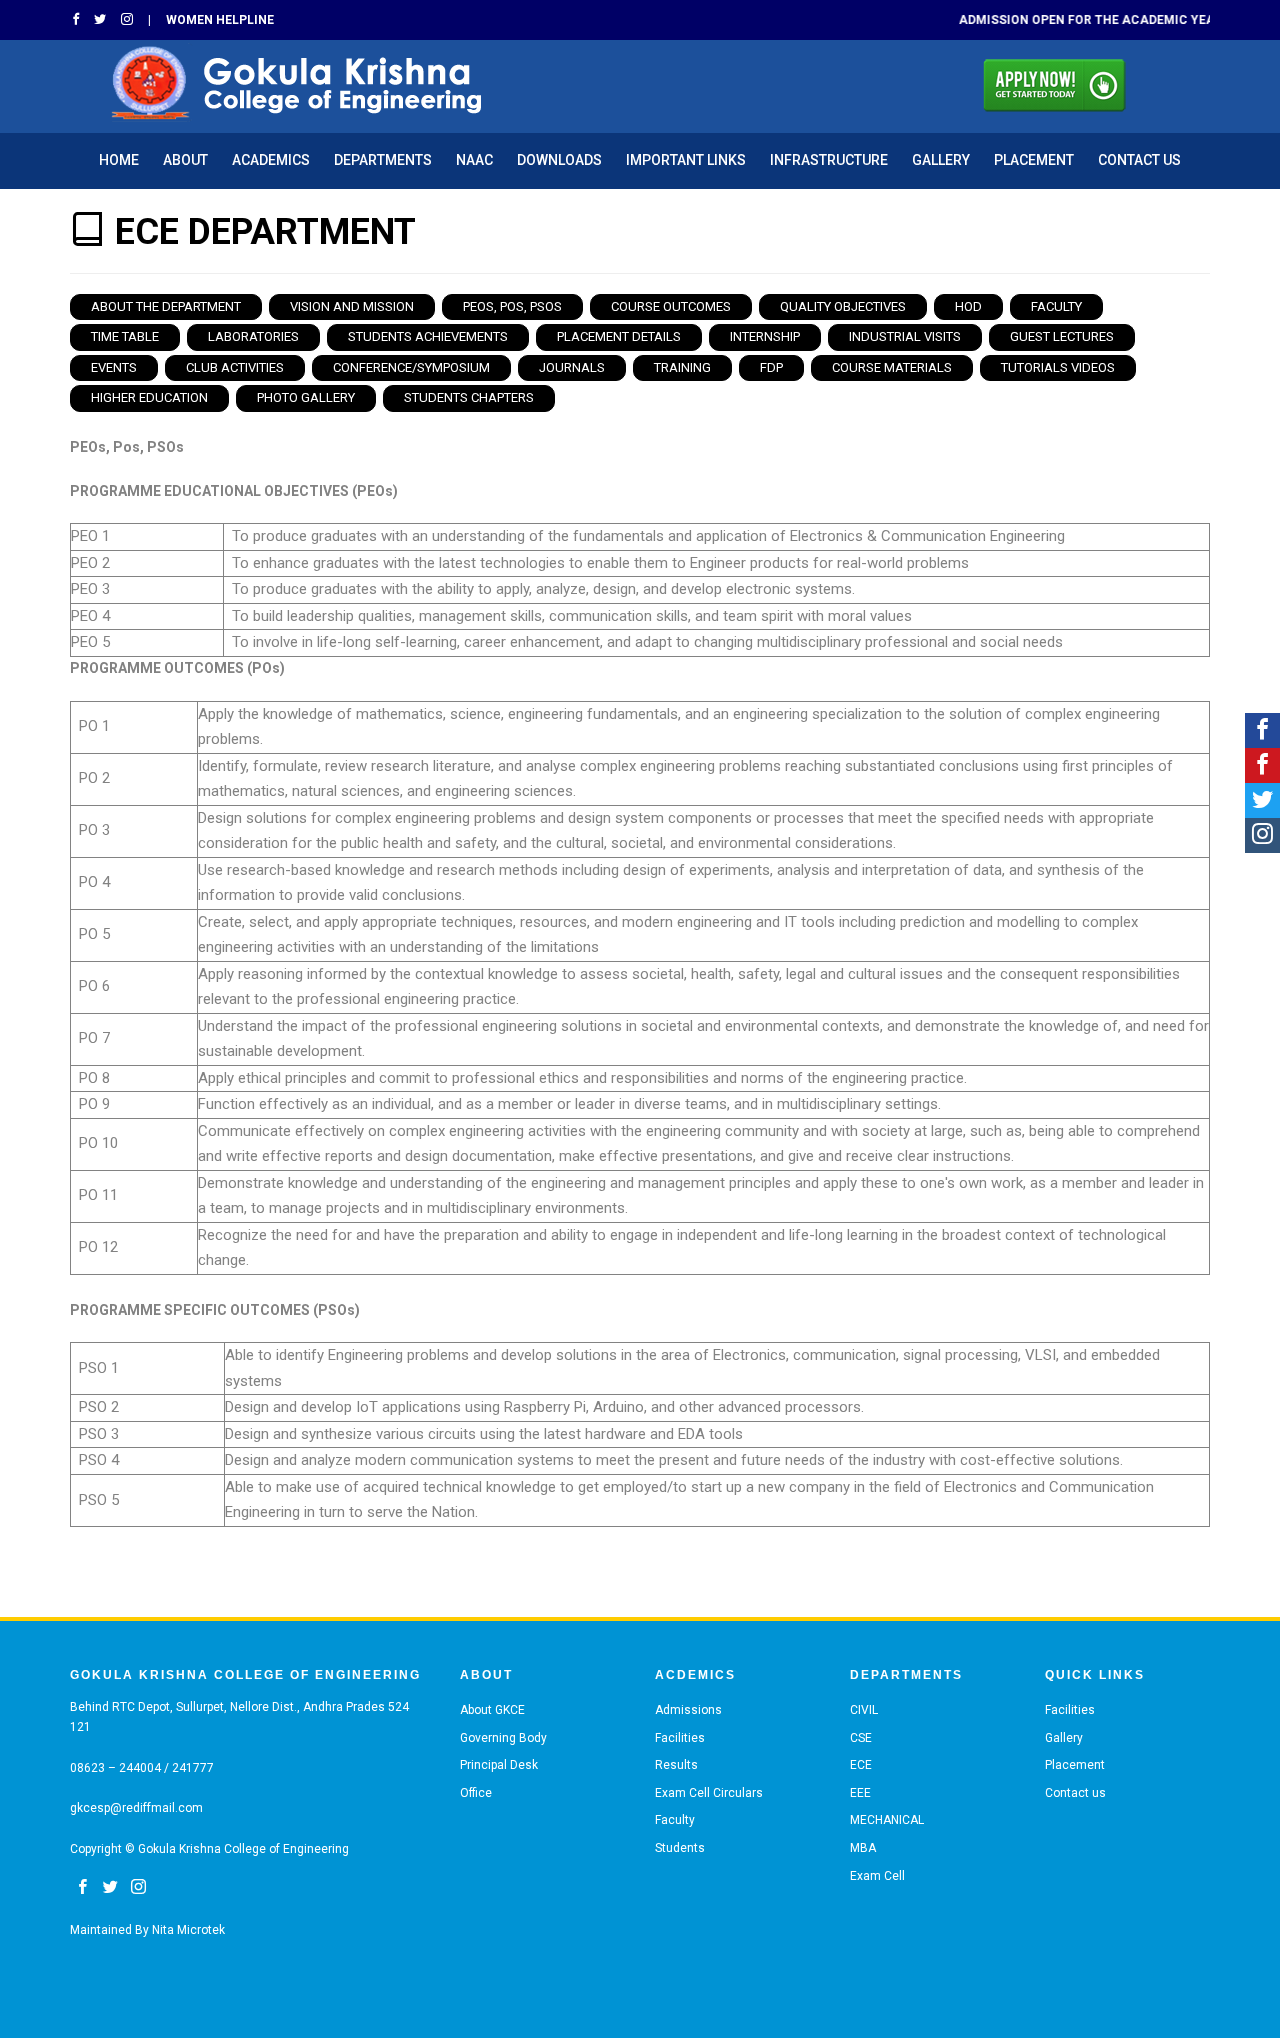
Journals (572, 367)
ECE (861, 1765)
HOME (119, 160)
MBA (863, 1848)
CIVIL (864, 1710)
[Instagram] (1262, 835)
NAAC (474, 160)
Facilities (680, 1738)
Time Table (125, 336)
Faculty (1056, 306)
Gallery (941, 160)
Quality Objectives (843, 306)
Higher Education (149, 397)
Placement (1034, 160)
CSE (861, 1738)
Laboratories (253, 336)
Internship (765, 336)
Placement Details (619, 336)
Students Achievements (428, 336)
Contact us (1139, 160)
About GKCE (492, 1710)
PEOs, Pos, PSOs (512, 306)
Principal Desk (499, 1765)
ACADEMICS (271, 160)
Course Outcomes (671, 306)
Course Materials (892, 367)
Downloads (559, 160)
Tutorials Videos (1058, 367)
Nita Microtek (188, 1930)
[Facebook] (1262, 730)
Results (676, 1765)
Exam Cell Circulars (709, 1793)
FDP (771, 367)
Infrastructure (829, 160)
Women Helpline (220, 20)
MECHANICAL (887, 1820)
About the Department (166, 306)
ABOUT (185, 160)
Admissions (688, 1710)
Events (114, 367)
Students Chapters (469, 397)
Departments (383, 160)
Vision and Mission (352, 306)
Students (680, 1848)
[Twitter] (1262, 800)
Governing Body (503, 1738)
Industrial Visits (905, 336)
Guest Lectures (1062, 336)
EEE (860, 1793)
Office (476, 1793)
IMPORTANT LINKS (686, 160)
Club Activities (235, 367)
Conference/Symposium (411, 367)
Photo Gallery (306, 397)
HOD (968, 306)
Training (682, 367)
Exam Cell (877, 1876)
